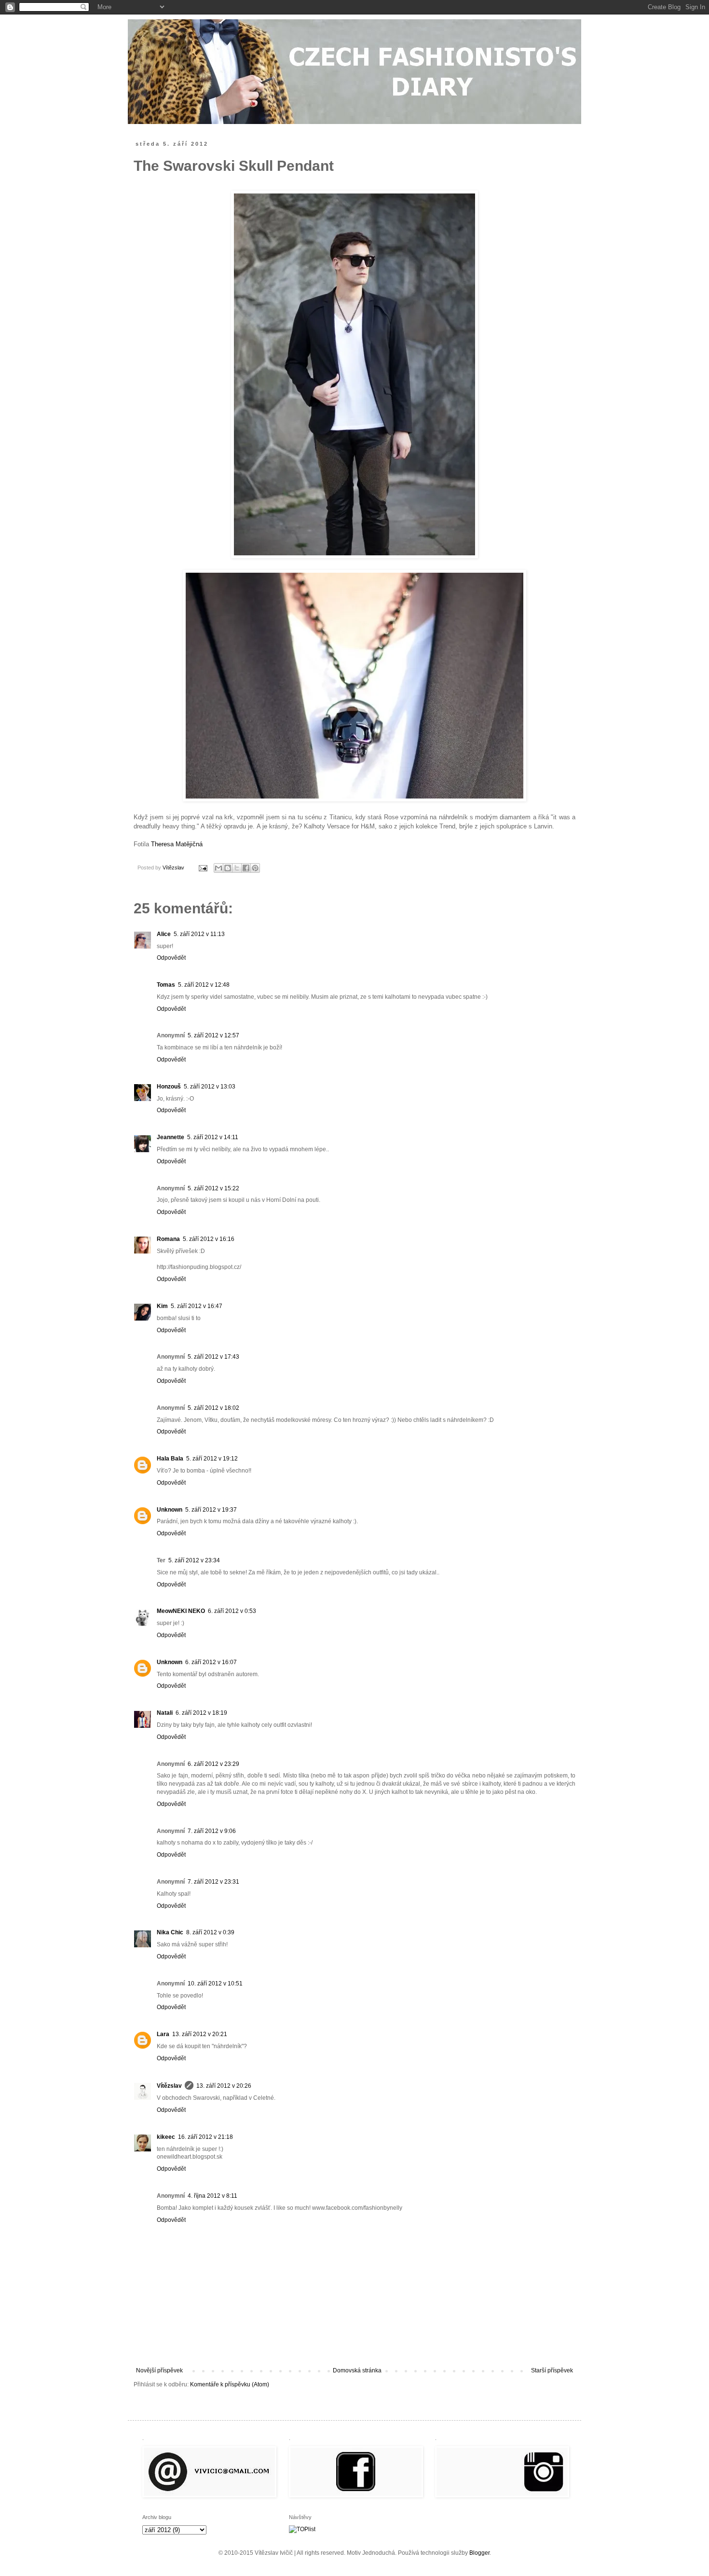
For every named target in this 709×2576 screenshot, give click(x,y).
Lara (163, 2034)
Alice (164, 934)
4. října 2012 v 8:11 (212, 2196)
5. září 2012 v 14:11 (213, 1137)
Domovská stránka (357, 2370)
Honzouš (169, 1087)
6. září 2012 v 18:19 (201, 1713)
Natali (165, 1713)
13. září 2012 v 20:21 (200, 2034)
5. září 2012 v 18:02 (213, 1408)
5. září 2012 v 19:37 (211, 1510)
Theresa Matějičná (177, 844)
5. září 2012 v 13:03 (210, 1087)
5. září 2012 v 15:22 (213, 1188)
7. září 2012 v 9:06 (212, 1831)
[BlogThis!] (228, 868)
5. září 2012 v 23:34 (194, 1560)
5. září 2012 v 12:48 (204, 985)
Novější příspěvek (159, 2370)
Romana (168, 1239)
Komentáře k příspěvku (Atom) (230, 2384)
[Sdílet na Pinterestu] (255, 868)
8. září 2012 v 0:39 (210, 1932)
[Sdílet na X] (237, 868)
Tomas (166, 985)
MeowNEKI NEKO (181, 1611)
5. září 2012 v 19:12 (212, 1459)
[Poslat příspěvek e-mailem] (203, 868)
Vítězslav (169, 2086)
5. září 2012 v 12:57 (213, 1035)
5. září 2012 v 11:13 (199, 934)
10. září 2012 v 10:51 (215, 1984)
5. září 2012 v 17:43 (213, 1357)
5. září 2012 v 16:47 (197, 1306)
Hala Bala (170, 1459)
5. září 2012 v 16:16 (209, 1239)
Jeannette (170, 1137)
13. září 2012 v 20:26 (224, 2086)
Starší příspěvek (552, 2370)
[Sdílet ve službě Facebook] (246, 868)
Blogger (479, 2553)
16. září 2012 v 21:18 (205, 2137)
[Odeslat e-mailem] (218, 868)
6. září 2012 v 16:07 (211, 1662)
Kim (162, 1306)
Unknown (170, 1510)
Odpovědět (171, 958)
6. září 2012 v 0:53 (232, 1611)
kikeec (166, 2137)
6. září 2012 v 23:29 (213, 1764)
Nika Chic (170, 1932)
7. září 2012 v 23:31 (213, 1882)
